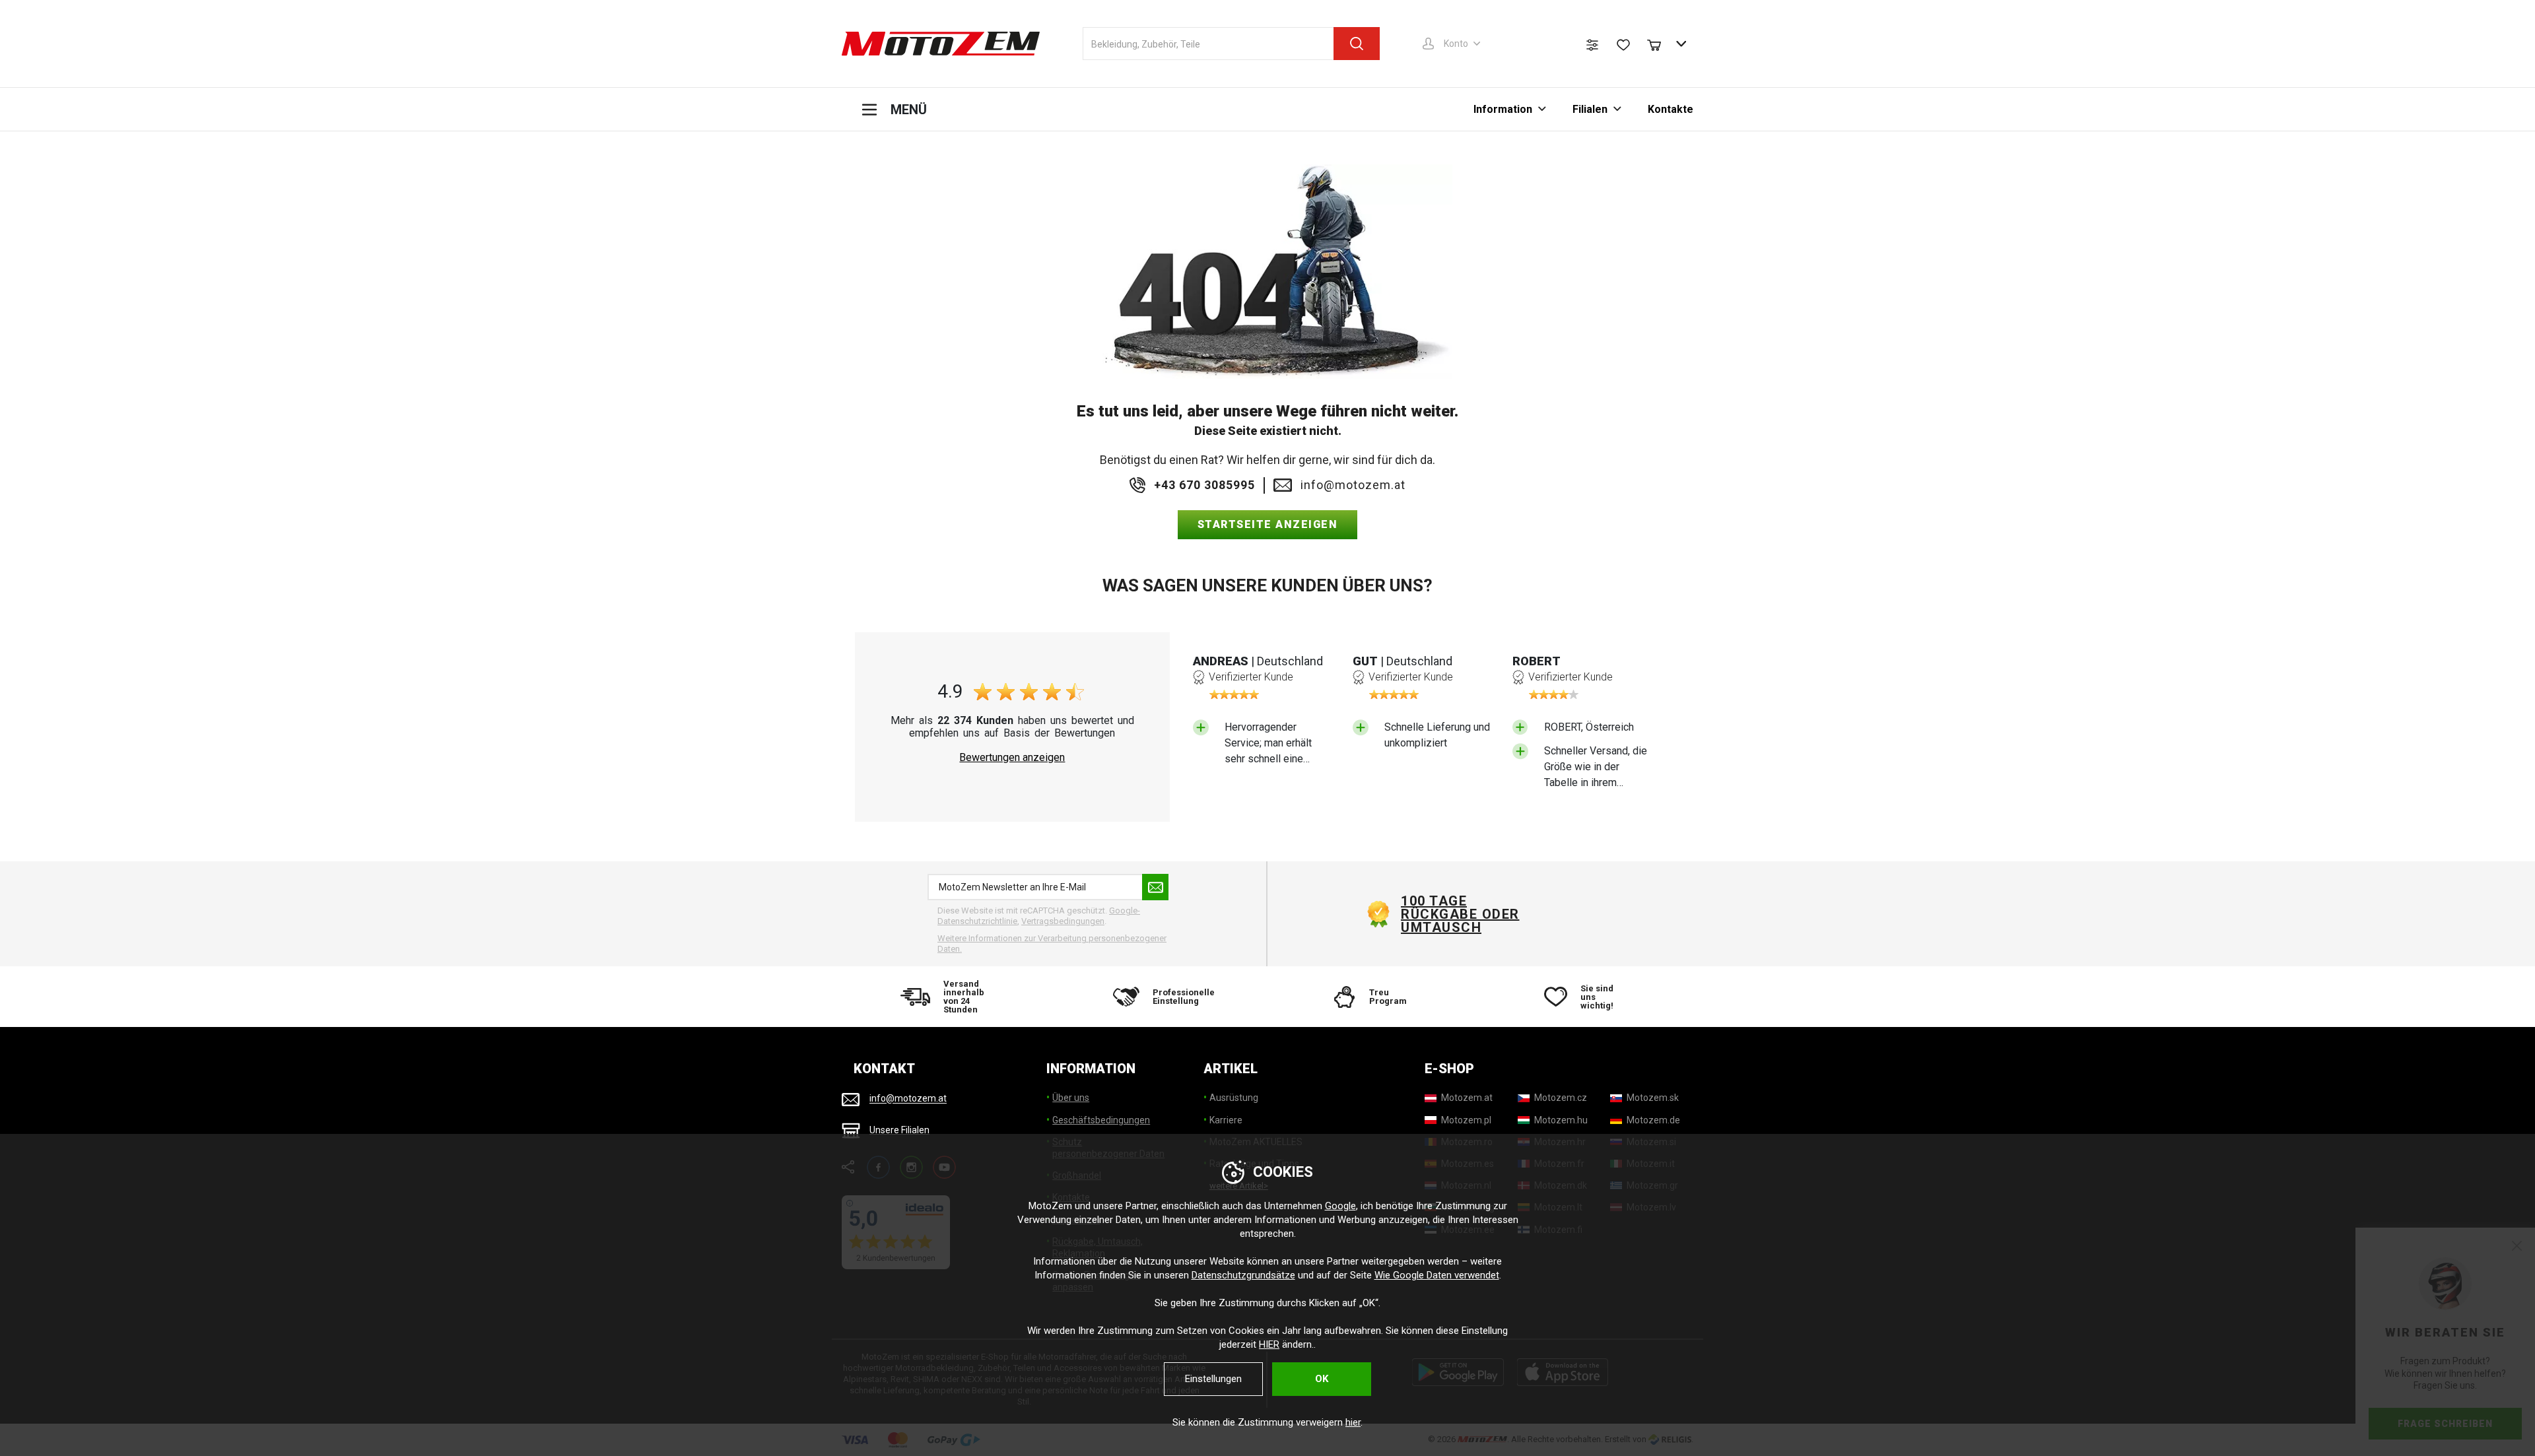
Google (1340, 1206)
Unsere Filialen (899, 1130)
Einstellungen (1213, 1379)
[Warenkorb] (1660, 44)
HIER (1269, 1344)
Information (1503, 109)
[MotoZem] (941, 44)
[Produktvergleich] (1592, 45)
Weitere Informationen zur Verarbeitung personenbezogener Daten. (1052, 943)
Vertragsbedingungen (1063, 921)
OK (1322, 1379)
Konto (1456, 44)
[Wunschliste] (1623, 45)
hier (1353, 1422)
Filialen (1590, 109)
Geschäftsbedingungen (1101, 1120)
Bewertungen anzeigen (1012, 758)
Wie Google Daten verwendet (1437, 1275)
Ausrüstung (1234, 1098)
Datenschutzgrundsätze (1243, 1275)
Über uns (1071, 1098)
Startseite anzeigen (1268, 524)
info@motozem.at (1353, 485)
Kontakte (1671, 109)
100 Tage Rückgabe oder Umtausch (1460, 914)
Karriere (1226, 1120)
